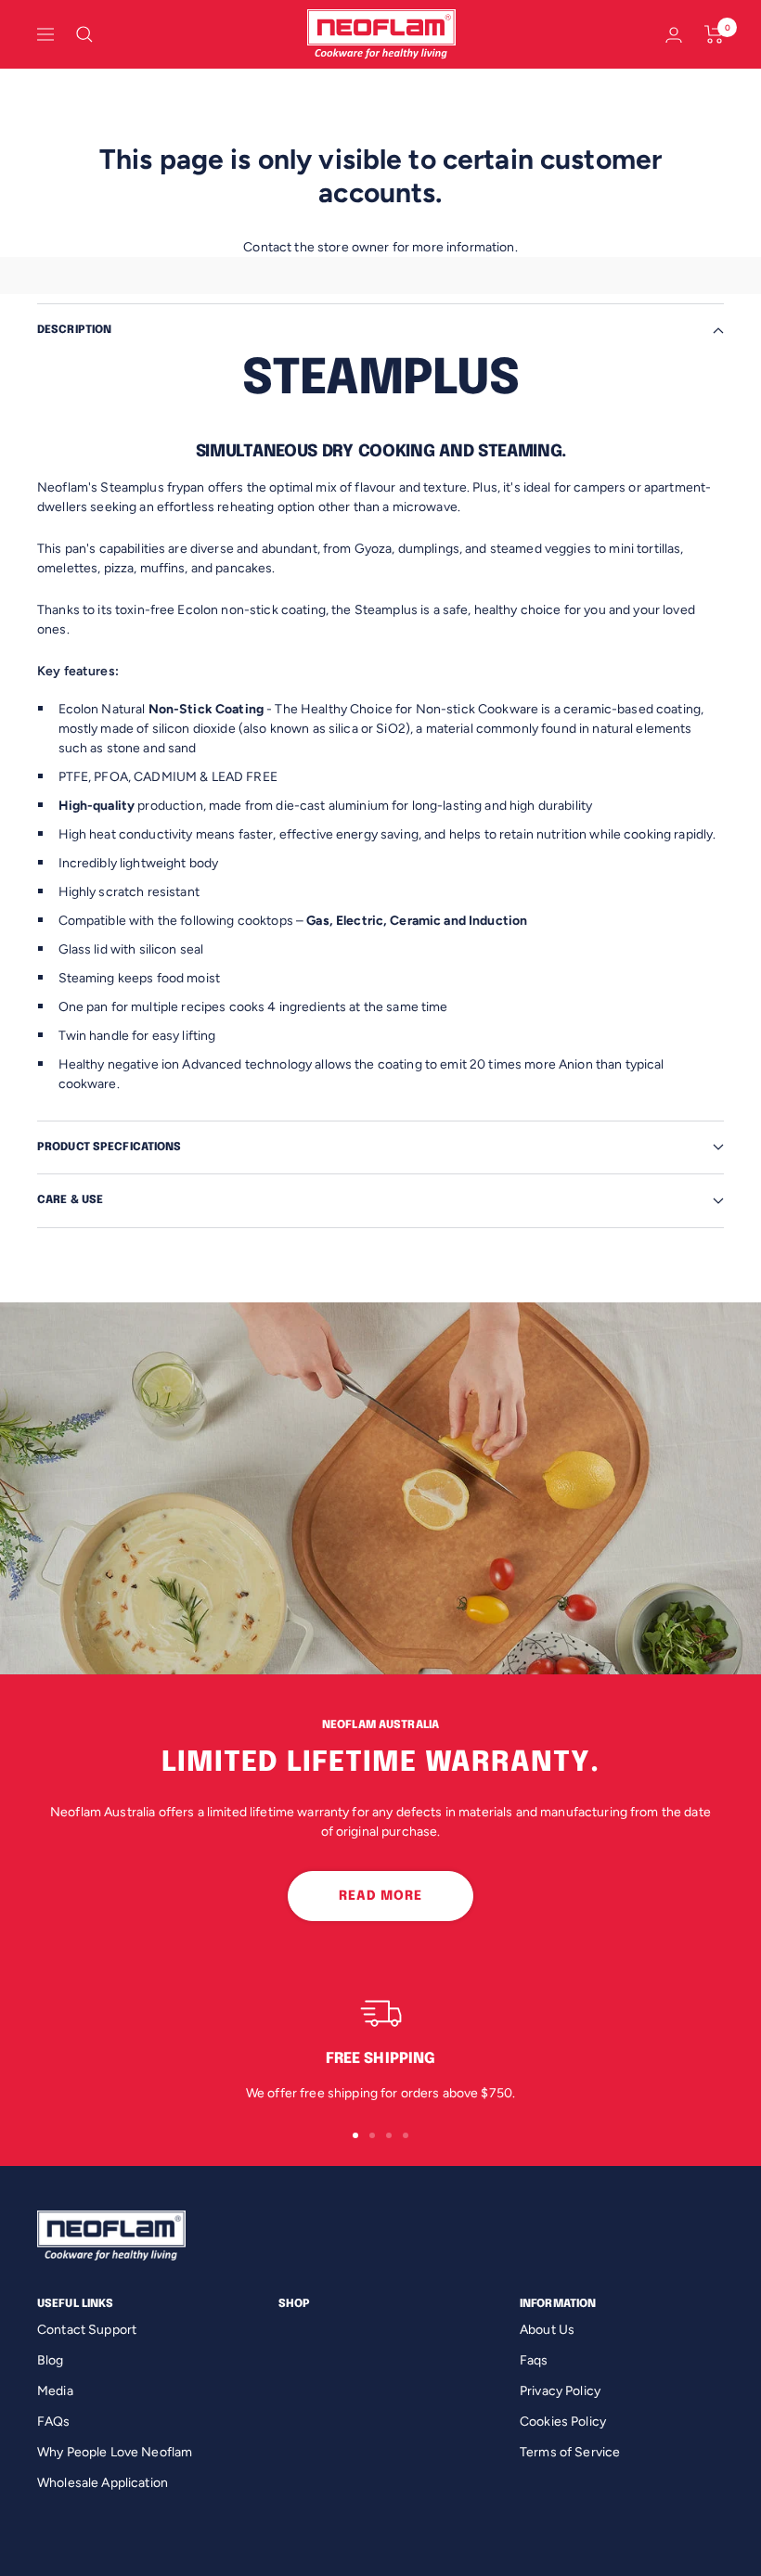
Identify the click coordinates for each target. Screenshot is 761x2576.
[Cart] (714, 34)
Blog (51, 2360)
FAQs (54, 2422)
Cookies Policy (563, 2422)
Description (74, 330)
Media (55, 2391)
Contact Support (87, 2330)
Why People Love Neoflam (115, 2452)
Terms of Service (570, 2452)
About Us (547, 2330)
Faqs (534, 2360)
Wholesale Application (103, 2483)
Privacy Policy (560, 2391)
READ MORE (380, 1896)
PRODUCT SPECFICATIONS (110, 1147)
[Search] (84, 34)
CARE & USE (70, 1200)
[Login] (674, 35)
